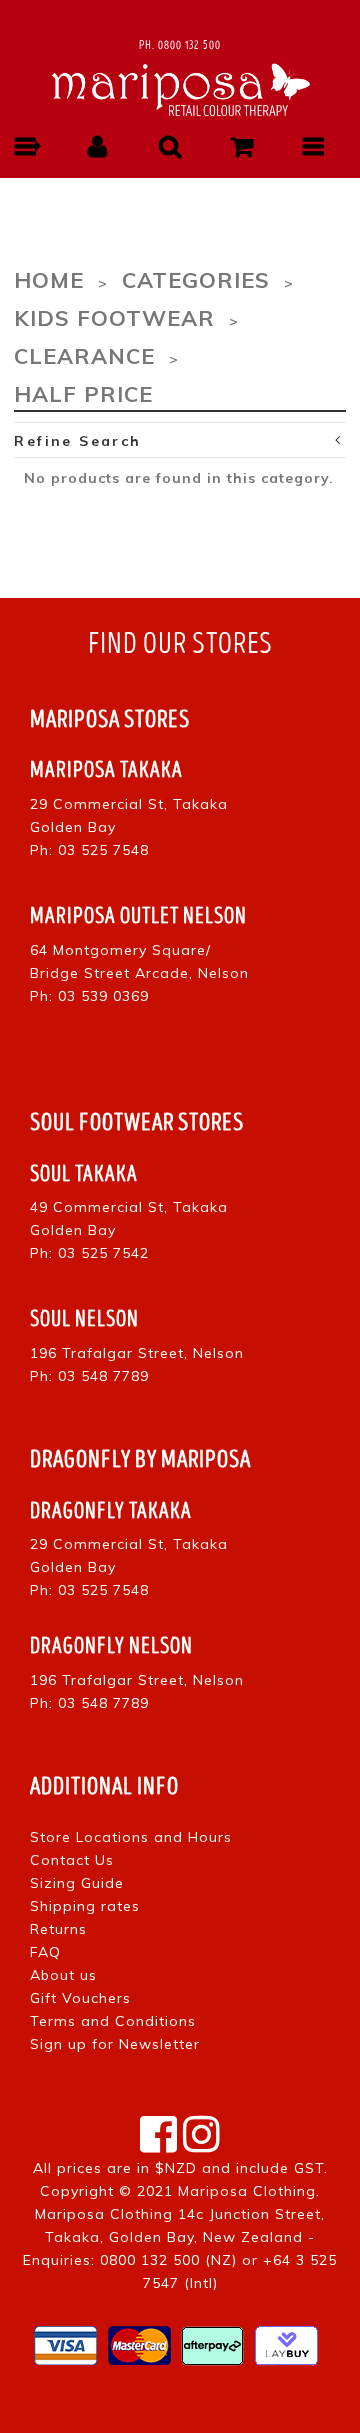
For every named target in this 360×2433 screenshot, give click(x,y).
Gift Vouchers (80, 1998)
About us (63, 1975)
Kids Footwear (114, 317)
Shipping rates (85, 1906)
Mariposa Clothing (247, 2191)
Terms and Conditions (113, 2021)
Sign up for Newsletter (115, 2044)
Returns (58, 1929)
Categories (196, 279)
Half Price (83, 393)
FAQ (45, 1952)
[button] (26, 146)
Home (49, 279)
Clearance (84, 355)
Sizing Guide (77, 1883)
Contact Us (72, 1860)
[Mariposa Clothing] (180, 86)
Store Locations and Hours (131, 1837)
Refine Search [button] (77, 441)
